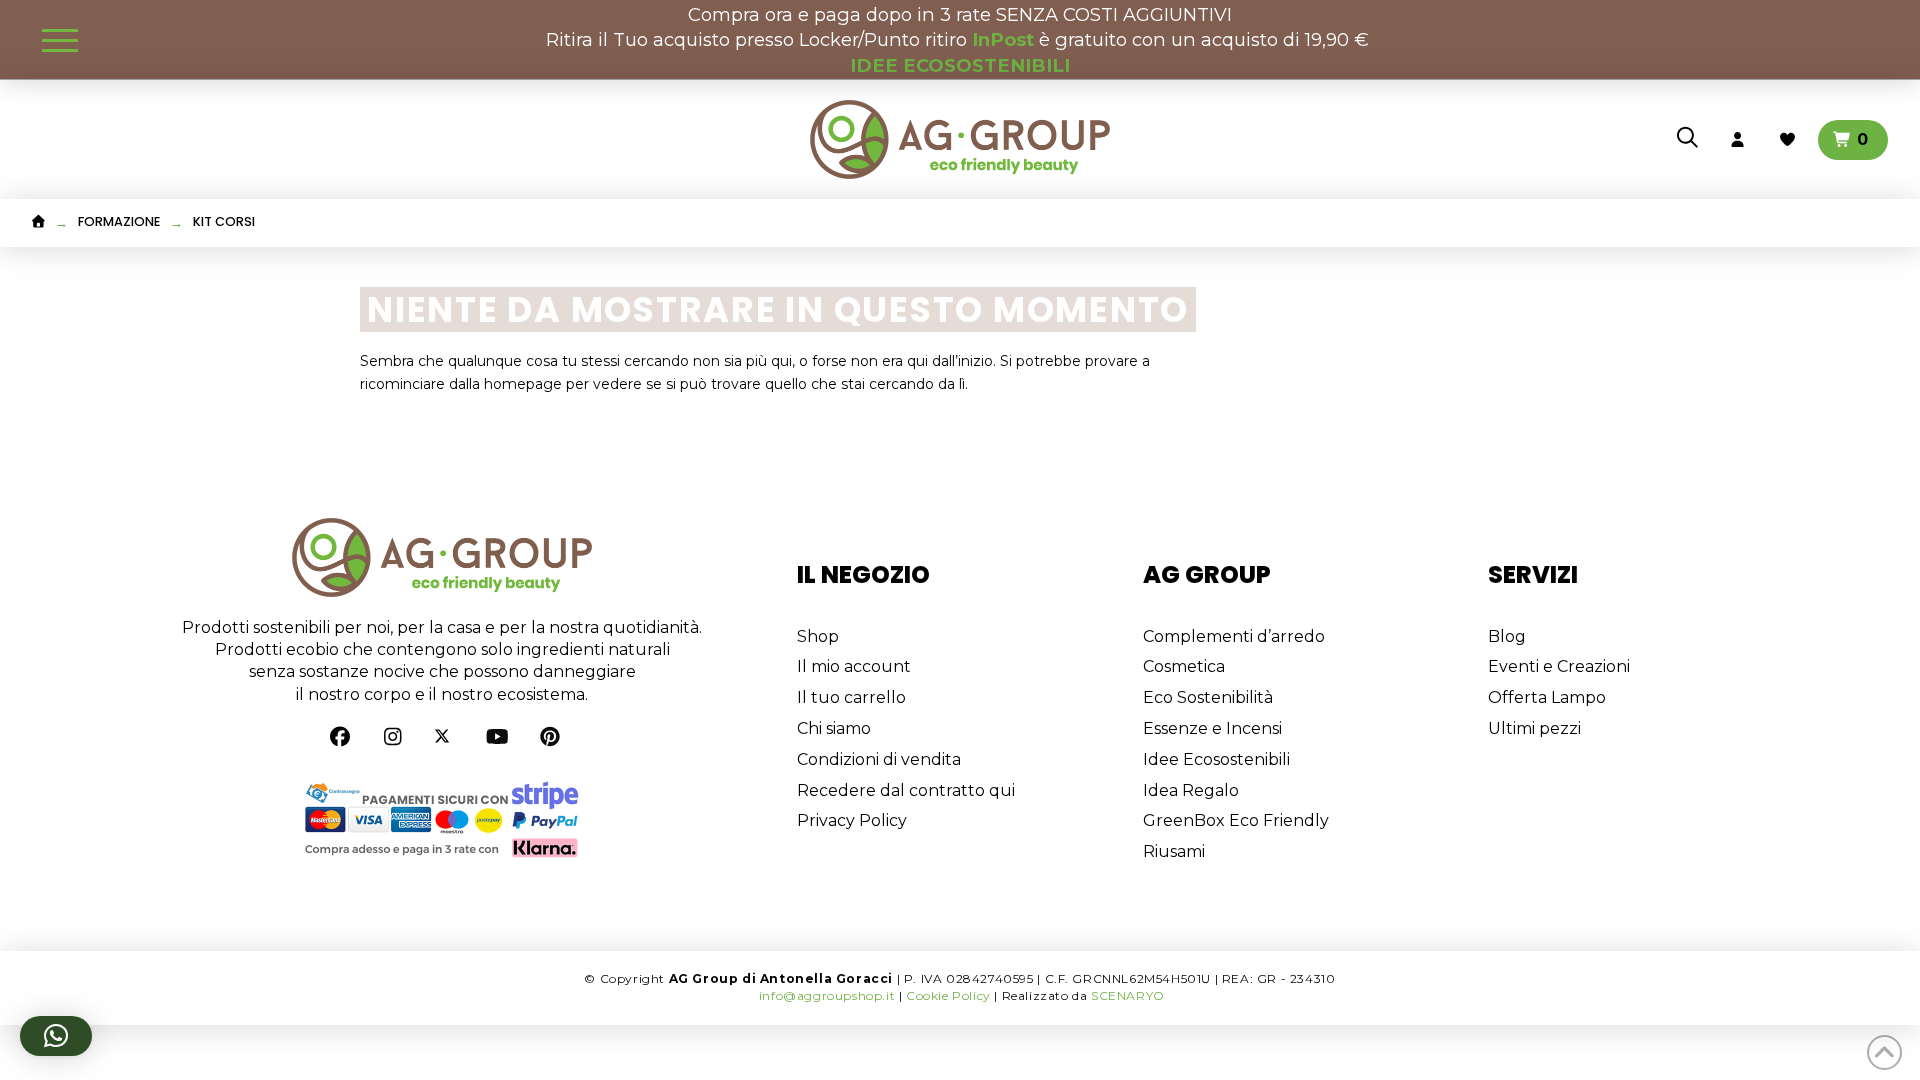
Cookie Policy (948, 995)
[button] (60, 40)
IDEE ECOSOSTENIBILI (960, 65)
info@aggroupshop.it (827, 995)
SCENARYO (1128, 995)
